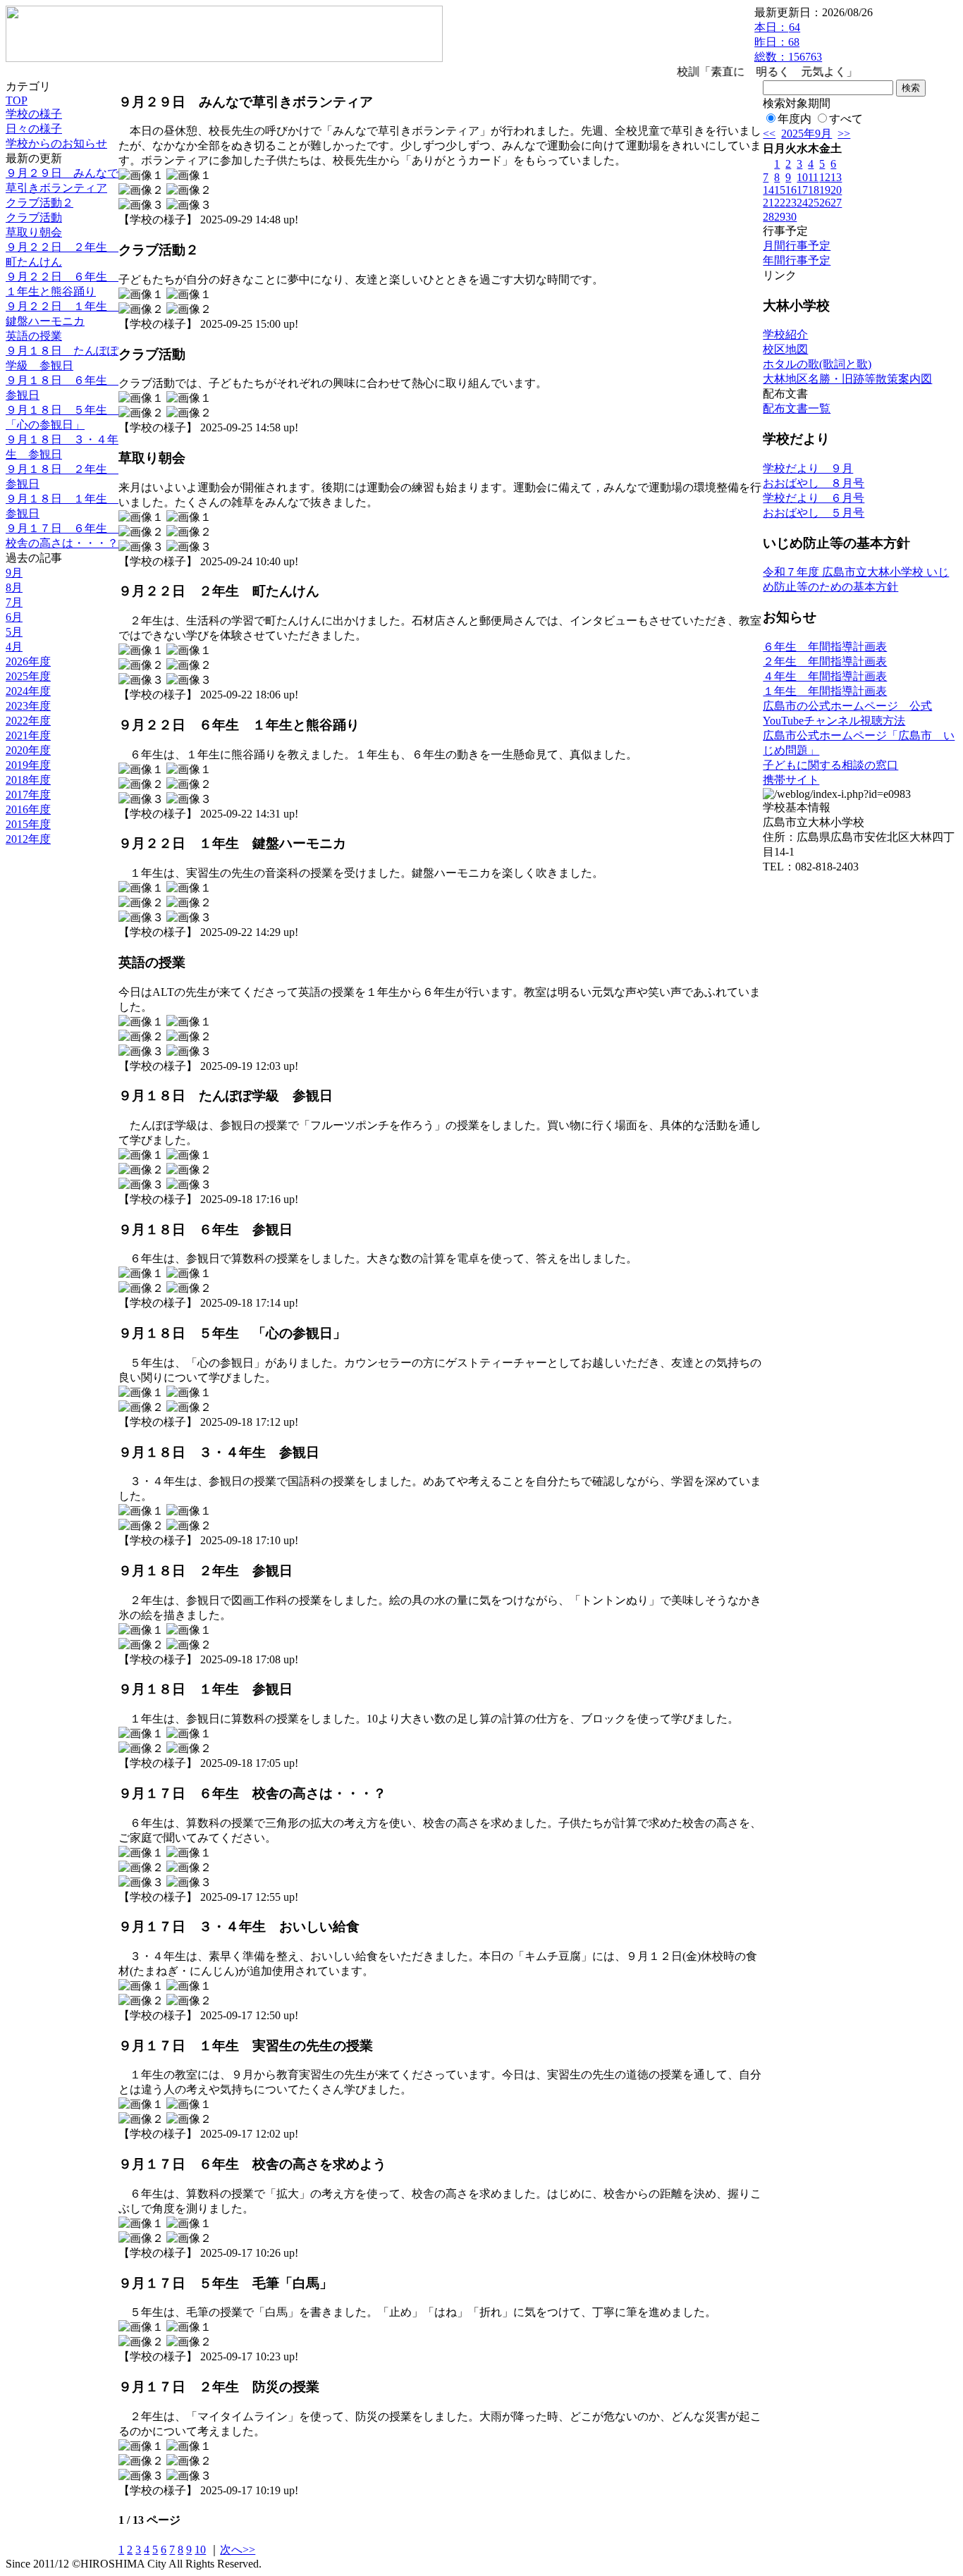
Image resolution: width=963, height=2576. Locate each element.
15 (780, 190)
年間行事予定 (797, 260)
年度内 (795, 119)
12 (825, 177)
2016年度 (28, 809)
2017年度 (28, 795)
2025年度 (28, 676)
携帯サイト (791, 780)
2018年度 (28, 780)
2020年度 (28, 750)
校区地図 (785, 349)
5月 (14, 632)
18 (814, 190)
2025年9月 (806, 134)
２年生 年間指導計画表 (825, 661)
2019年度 (28, 765)
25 (814, 203)
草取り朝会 (34, 232)
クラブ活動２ (39, 203)
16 (791, 190)
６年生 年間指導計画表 (825, 647)
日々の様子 (34, 129)
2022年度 (28, 721)
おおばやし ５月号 (814, 513)
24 (802, 203)
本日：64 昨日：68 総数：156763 (788, 42)
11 (813, 177)
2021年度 (28, 735)
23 (791, 203)
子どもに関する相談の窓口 (830, 765)
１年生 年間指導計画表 (825, 691)
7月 (14, 602)
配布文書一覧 (797, 408)
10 (200, 2550)
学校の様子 (34, 114)
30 (791, 217)
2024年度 (28, 691)
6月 (14, 617)
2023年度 (28, 706)
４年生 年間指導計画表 (825, 676)
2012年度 (28, 839)
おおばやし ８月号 (814, 483)
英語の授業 (34, 336)
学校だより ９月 (808, 468)
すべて (846, 119)
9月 (14, 573)
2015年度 (28, 824)
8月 (14, 587)
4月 (14, 647)
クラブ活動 (34, 217)
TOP (17, 100)
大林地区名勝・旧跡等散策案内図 (847, 379)
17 (802, 190)
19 (825, 190)
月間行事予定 (797, 246)
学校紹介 (785, 334)
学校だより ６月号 (814, 498)
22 (780, 203)
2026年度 (28, 661)
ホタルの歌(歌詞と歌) (817, 364)
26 (825, 203)
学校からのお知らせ (56, 143)
